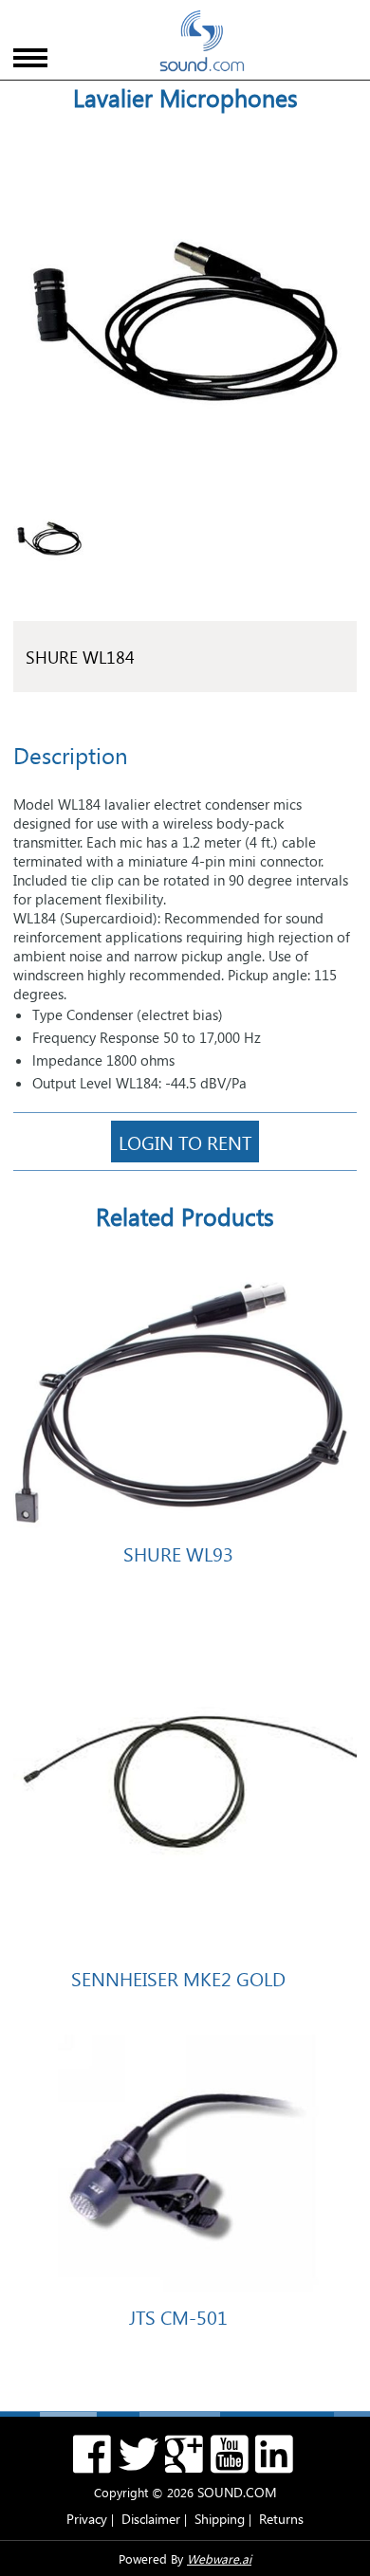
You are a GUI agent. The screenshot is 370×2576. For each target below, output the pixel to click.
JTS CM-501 (178, 2316)
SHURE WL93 (178, 1553)
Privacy (87, 2519)
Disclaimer (151, 2519)
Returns (281, 2519)
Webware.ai (219, 2558)
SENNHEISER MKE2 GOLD (178, 1978)
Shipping (220, 2519)
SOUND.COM (237, 2492)
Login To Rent (185, 1142)
